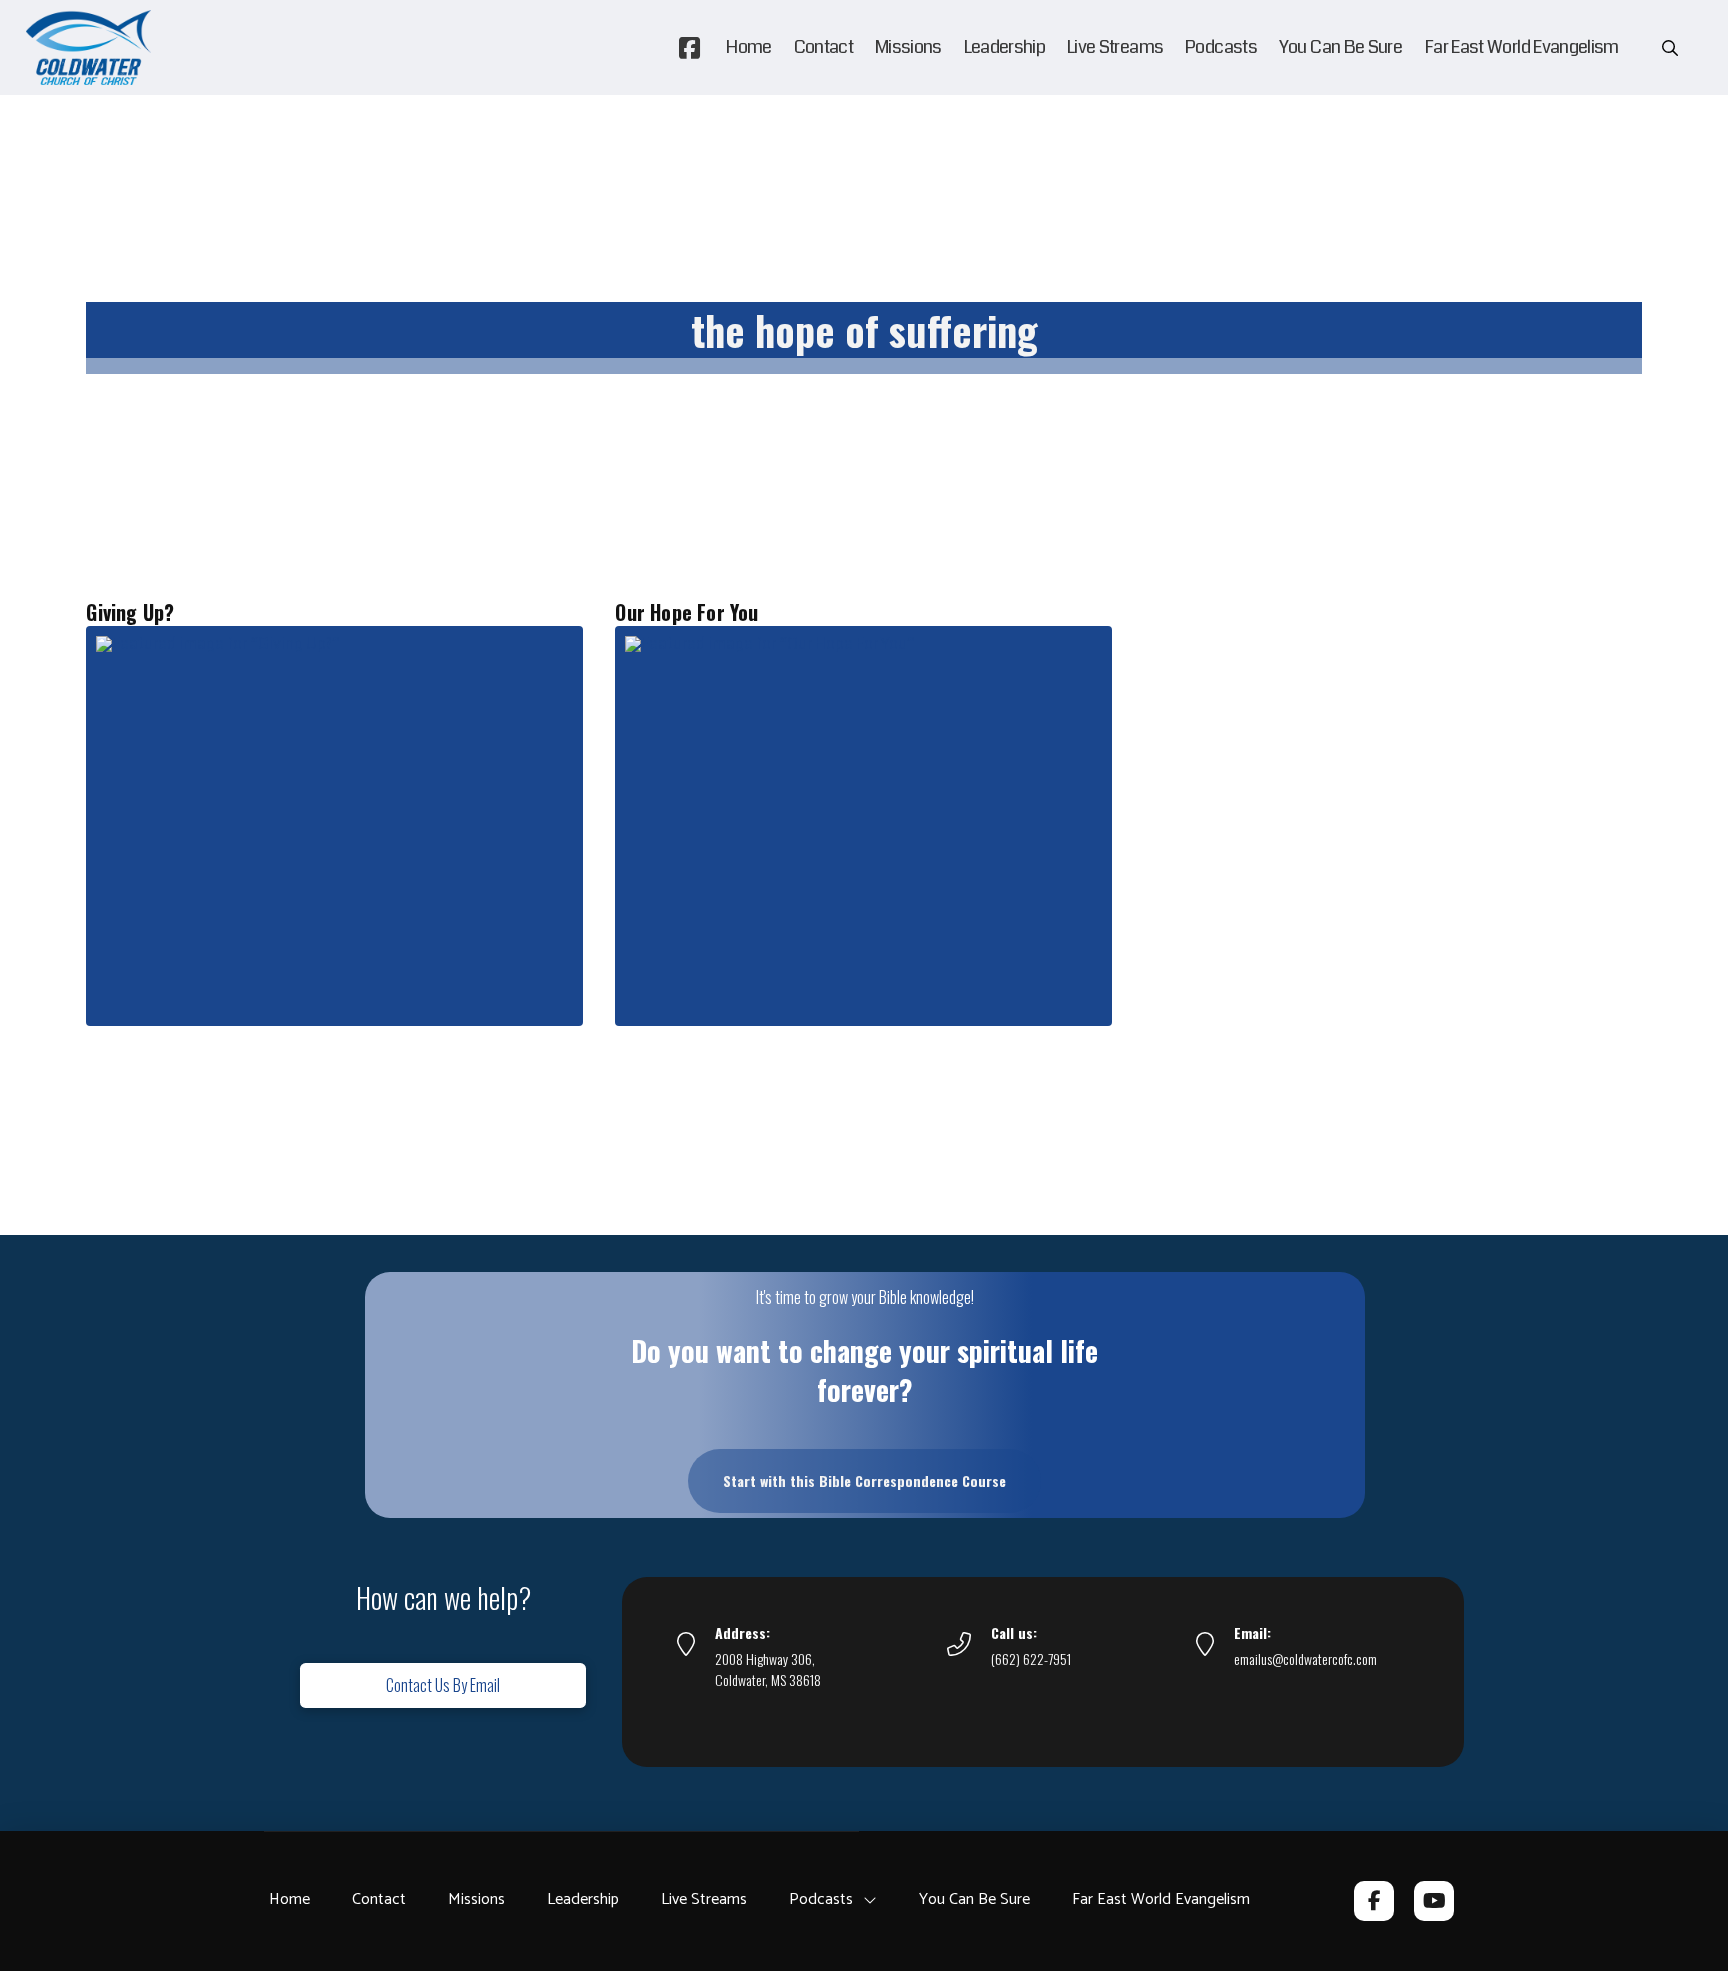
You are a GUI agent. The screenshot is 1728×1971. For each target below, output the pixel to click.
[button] (1670, 48)
